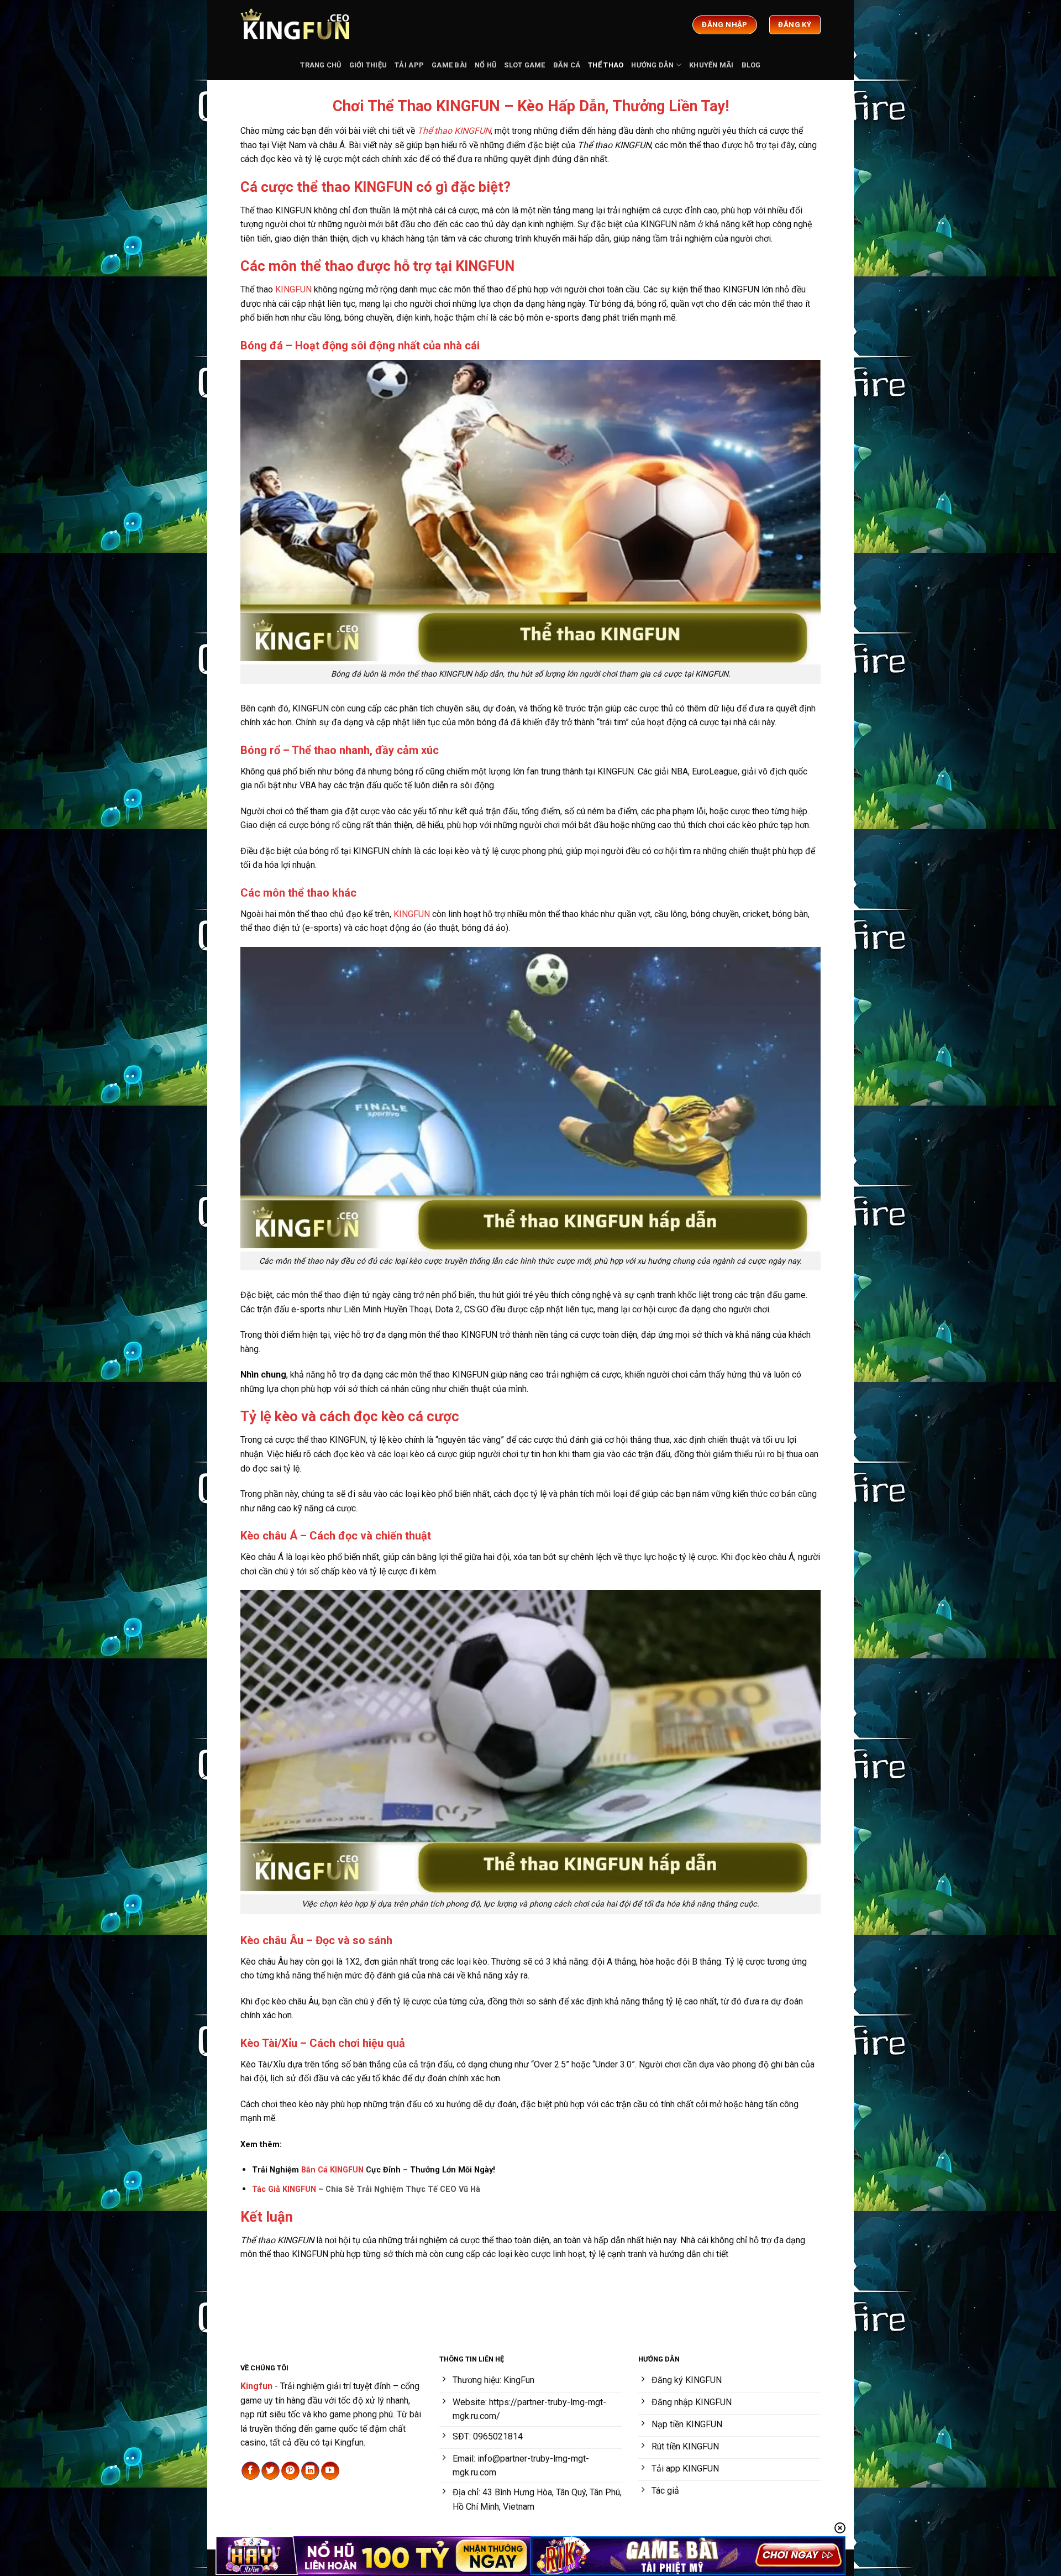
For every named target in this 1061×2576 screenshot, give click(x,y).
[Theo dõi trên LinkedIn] (310, 2471)
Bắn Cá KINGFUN (332, 2170)
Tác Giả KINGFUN (284, 2189)
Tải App (409, 65)
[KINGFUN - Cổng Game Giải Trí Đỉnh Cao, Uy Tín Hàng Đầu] (296, 25)
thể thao (606, 65)
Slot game (524, 65)
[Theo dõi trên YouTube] (330, 2471)
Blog (751, 65)
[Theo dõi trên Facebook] (251, 2471)
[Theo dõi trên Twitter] (270, 2471)
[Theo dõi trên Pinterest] (290, 2471)
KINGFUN (293, 289)
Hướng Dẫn (652, 65)
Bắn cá (567, 65)
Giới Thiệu (368, 65)
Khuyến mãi (711, 65)
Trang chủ (321, 65)
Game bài (449, 65)
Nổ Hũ (485, 65)
